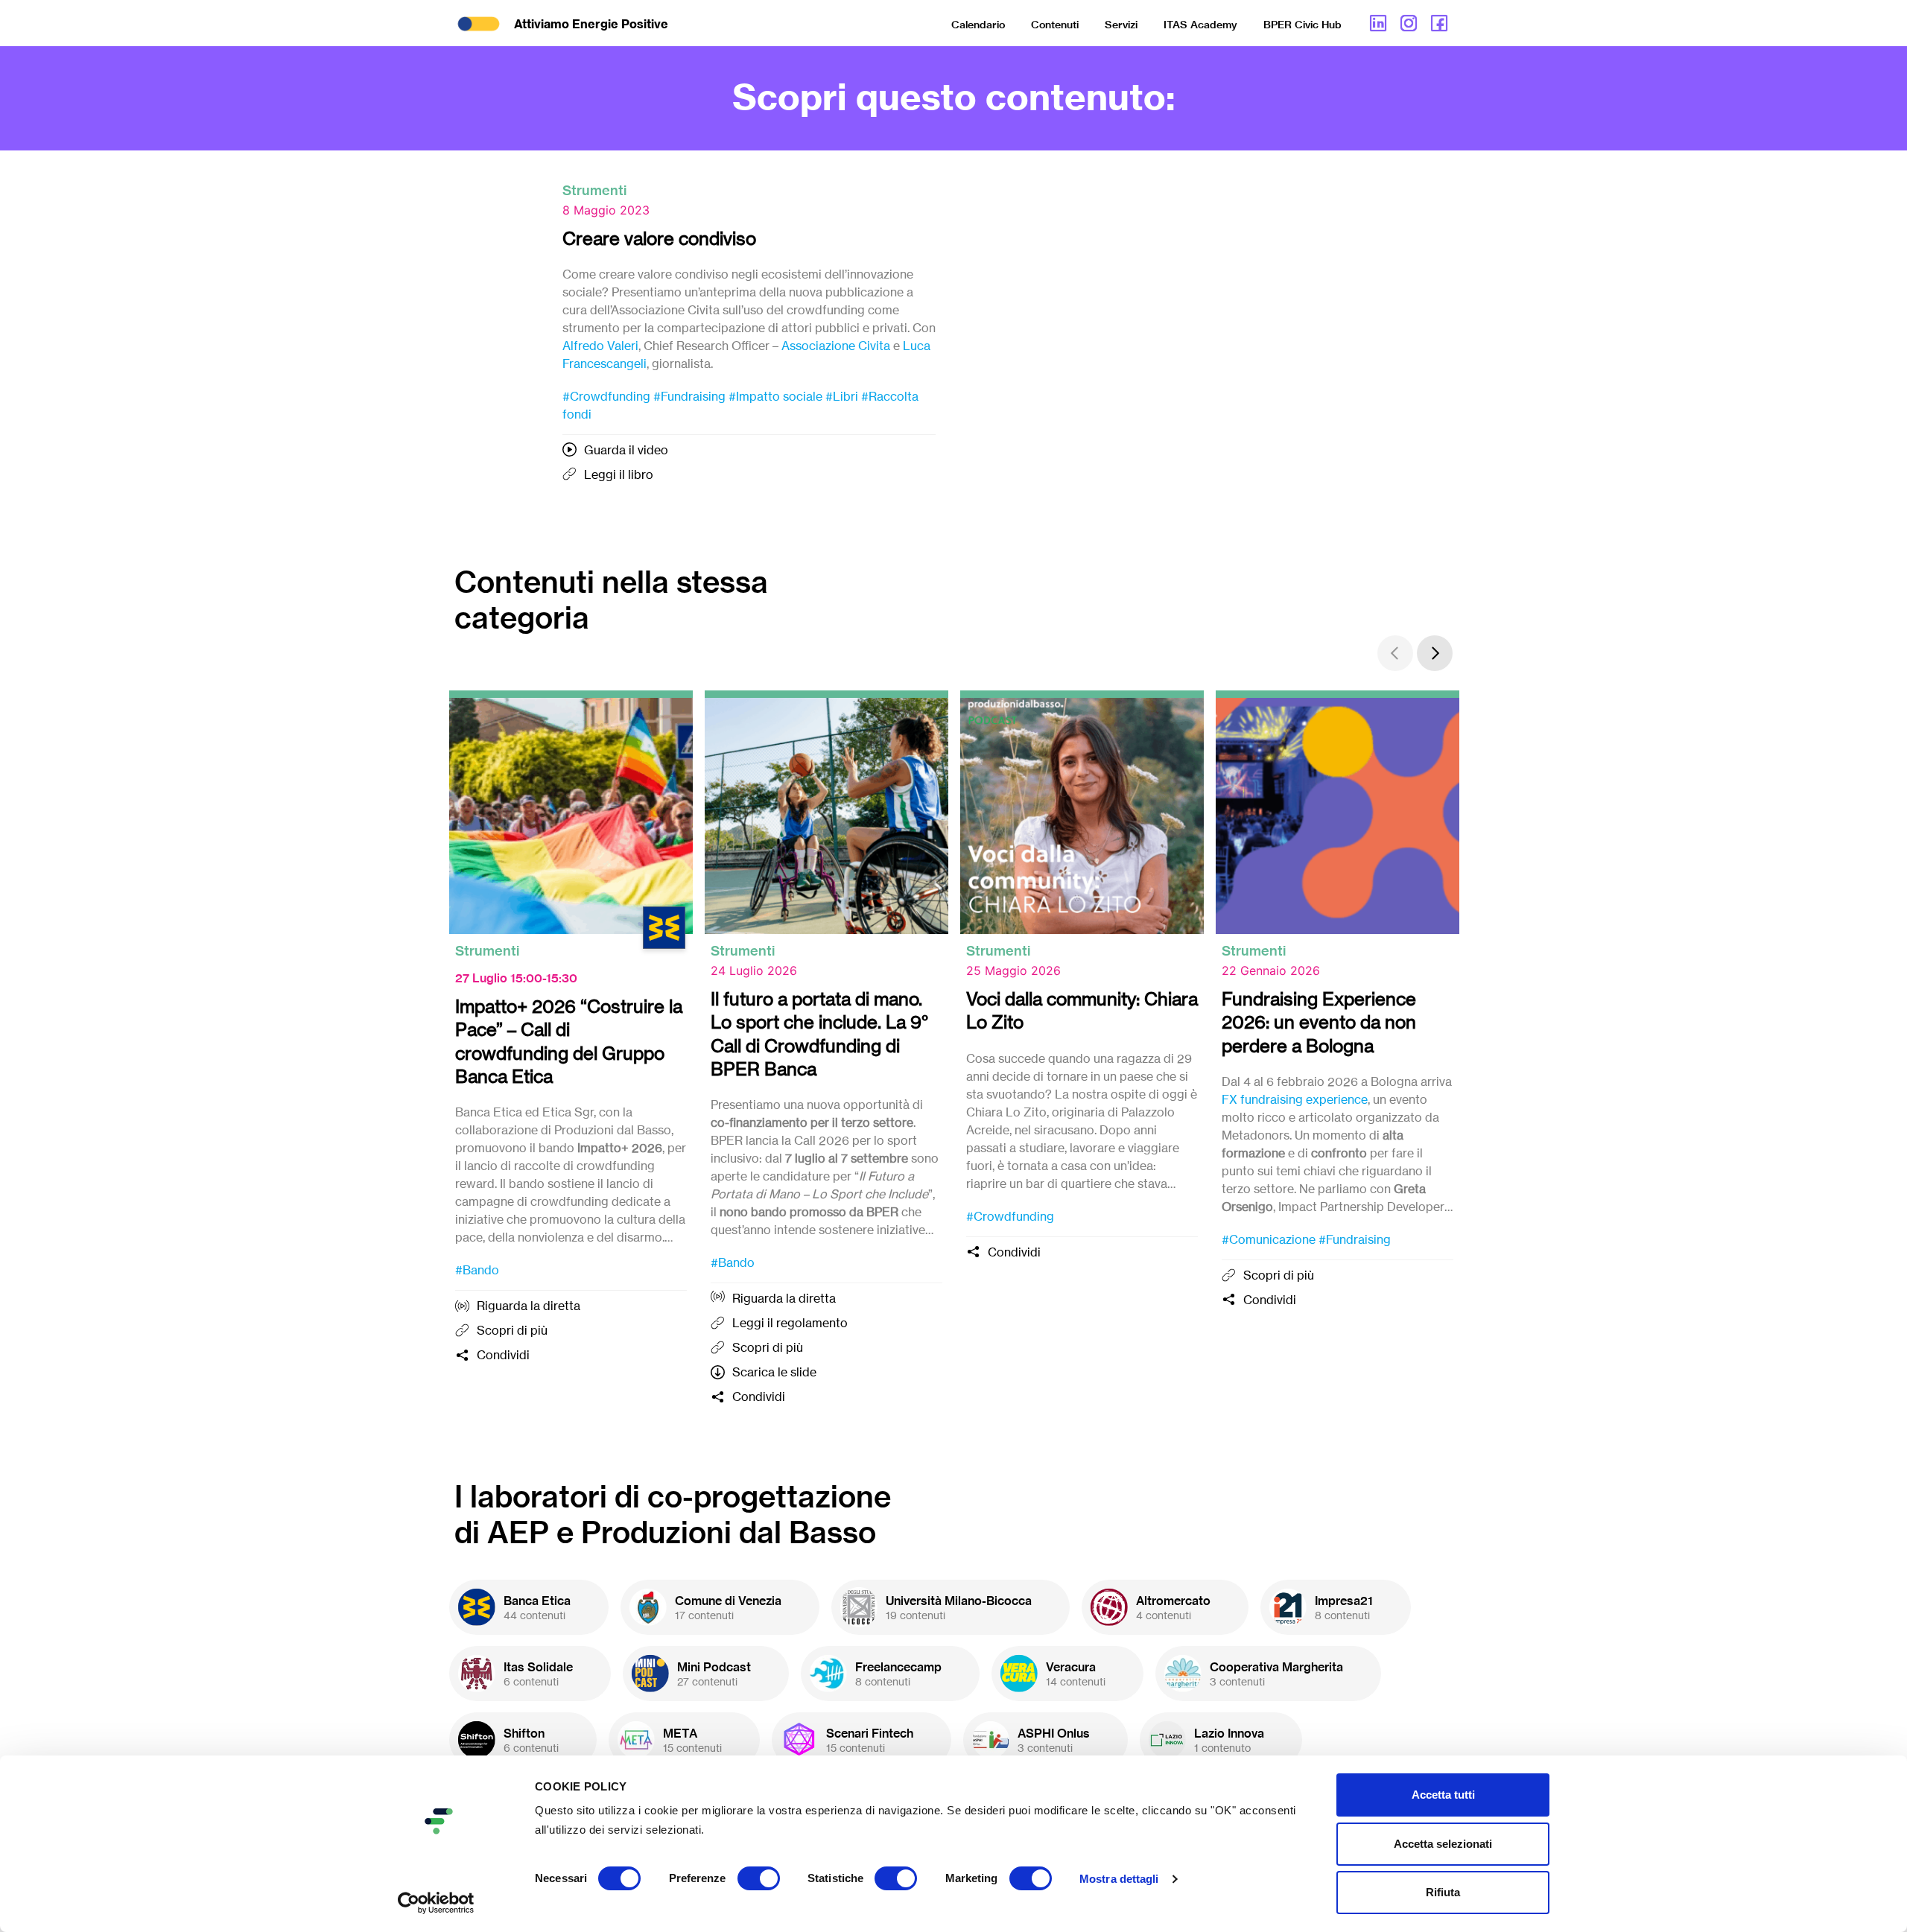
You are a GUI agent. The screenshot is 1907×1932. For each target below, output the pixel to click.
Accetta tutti (1443, 1795)
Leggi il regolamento (790, 1323)
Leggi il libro (619, 474)
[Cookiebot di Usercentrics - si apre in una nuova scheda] (436, 1903)
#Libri (842, 396)
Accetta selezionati (1443, 1844)
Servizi (1121, 25)
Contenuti (1055, 25)
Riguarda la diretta (529, 1306)
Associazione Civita (836, 346)
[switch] (759, 1878)
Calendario (978, 25)
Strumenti (594, 190)
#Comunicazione (1269, 1239)
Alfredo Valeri (600, 346)
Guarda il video (626, 450)
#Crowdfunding (606, 396)
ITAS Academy (1200, 25)
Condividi (503, 1355)
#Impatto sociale (775, 396)
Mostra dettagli (1119, 1879)
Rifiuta (1443, 1892)
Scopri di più (512, 1330)
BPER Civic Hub (1302, 25)
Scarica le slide (774, 1372)
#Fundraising (689, 396)
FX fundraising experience (1295, 1099)
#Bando (477, 1270)
